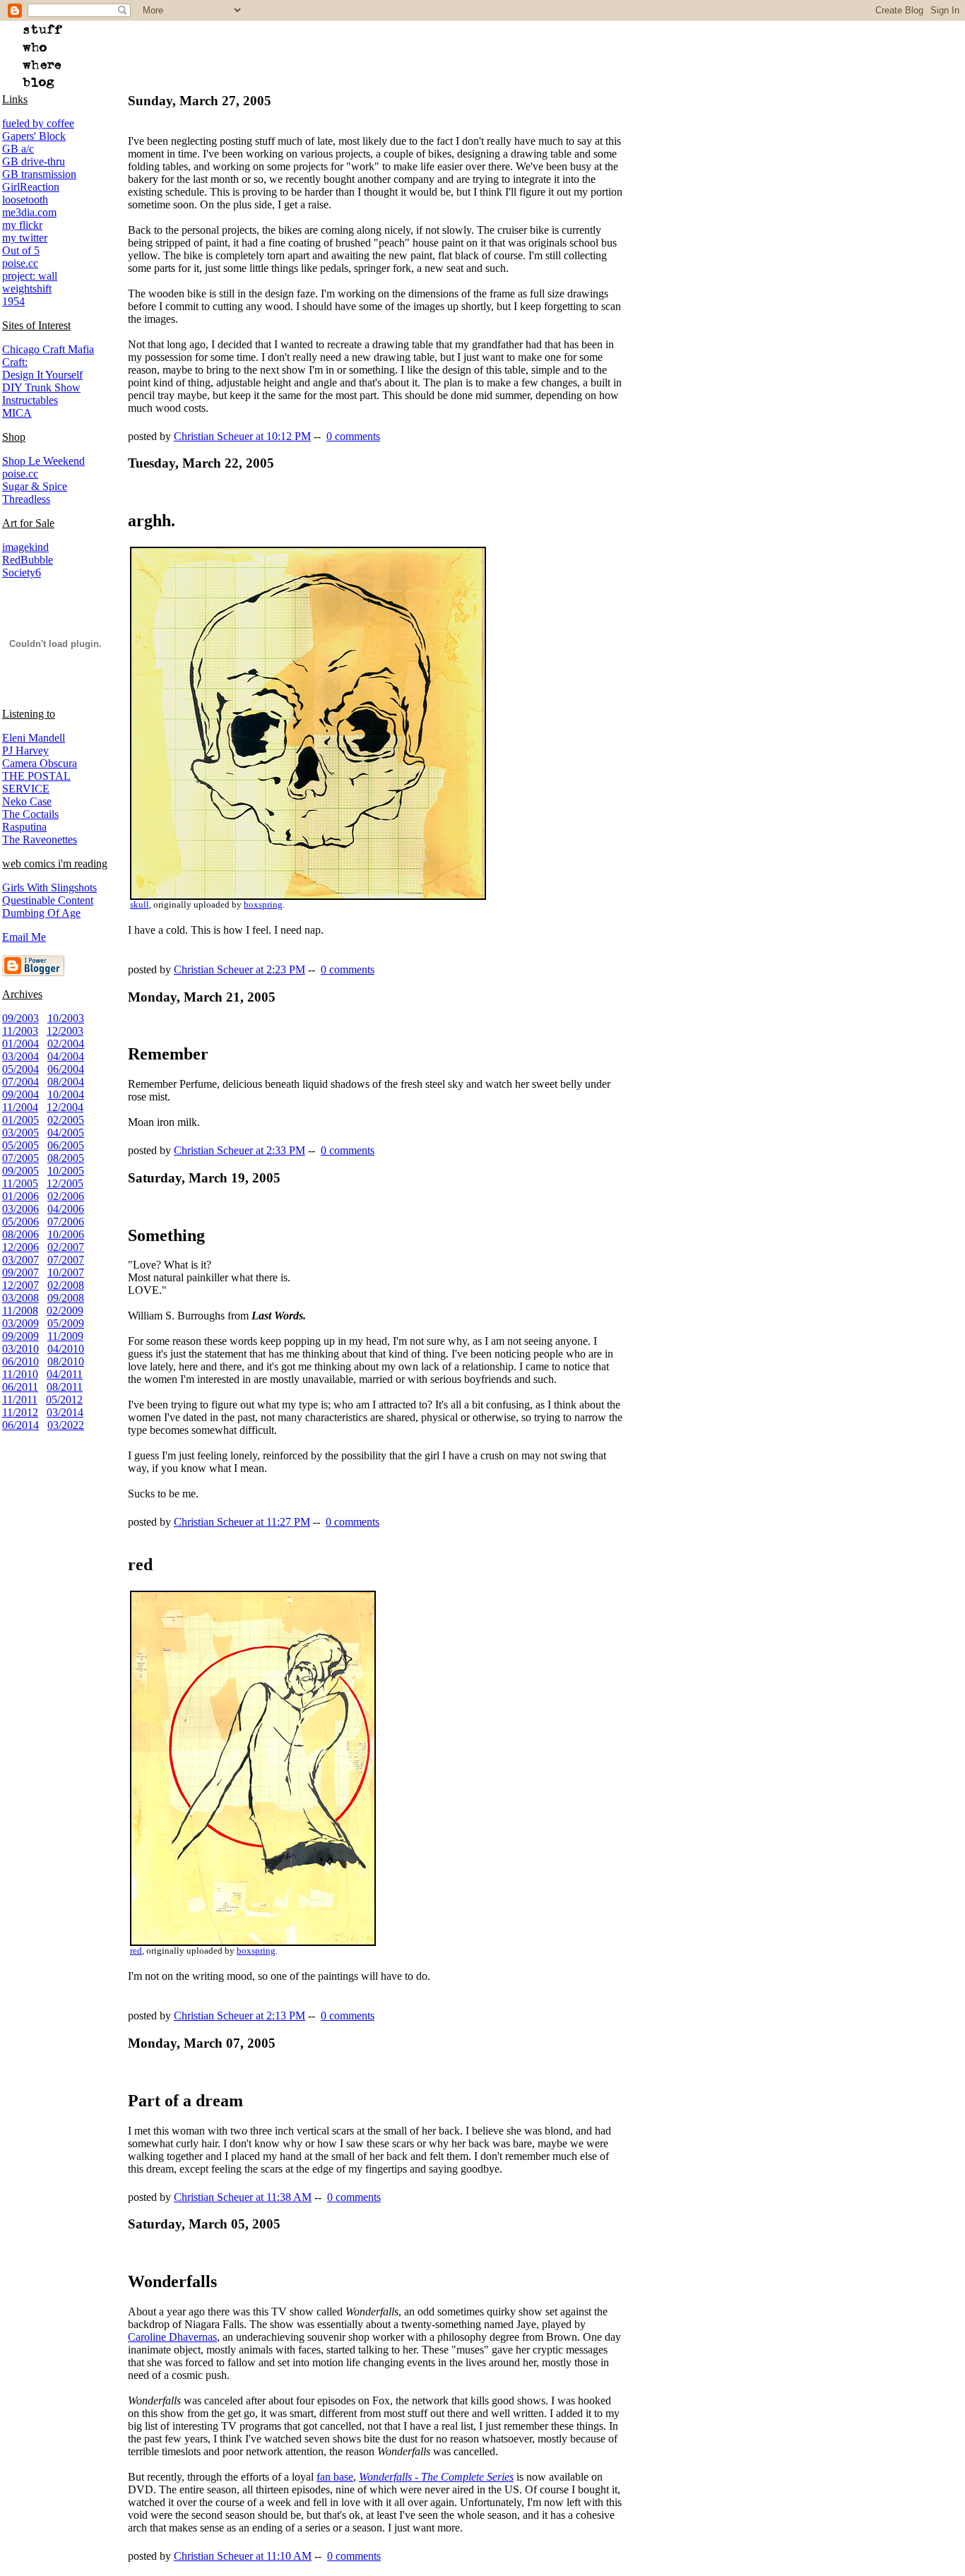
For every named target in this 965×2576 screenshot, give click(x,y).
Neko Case (27, 801)
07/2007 (66, 1260)
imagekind (25, 547)
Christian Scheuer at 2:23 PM (239, 969)
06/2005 (66, 1145)
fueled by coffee (38, 123)
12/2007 (20, 1285)
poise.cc (20, 263)
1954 (13, 301)
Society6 (22, 572)
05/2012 (64, 1400)
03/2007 (20, 1260)
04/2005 (66, 1133)
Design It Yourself (42, 375)
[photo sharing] (308, 896)
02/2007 (66, 1247)
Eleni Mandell (34, 738)
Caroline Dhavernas (172, 2337)
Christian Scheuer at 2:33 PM (239, 1150)
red (136, 1951)
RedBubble (28, 560)
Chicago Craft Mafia (48, 349)
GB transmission (39, 174)
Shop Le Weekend (43, 461)
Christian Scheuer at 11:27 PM (242, 1522)
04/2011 (65, 1374)
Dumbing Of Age (41, 913)
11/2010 (20, 1374)
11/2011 (20, 1400)
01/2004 (20, 1044)
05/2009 (66, 1323)
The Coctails (30, 814)
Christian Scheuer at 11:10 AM (243, 2556)
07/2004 (20, 1082)
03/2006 (20, 1209)
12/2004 (65, 1107)
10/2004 (66, 1094)
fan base (335, 2477)
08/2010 (66, 1361)
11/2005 (20, 1183)
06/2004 (66, 1069)
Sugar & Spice (35, 486)
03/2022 (66, 1425)
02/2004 (66, 1044)
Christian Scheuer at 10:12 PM (242, 436)
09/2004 (20, 1094)
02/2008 (66, 1285)
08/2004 (66, 1082)
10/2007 (66, 1272)
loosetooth (25, 200)
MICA (17, 413)
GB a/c (18, 149)
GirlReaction (31, 187)
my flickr (22, 225)
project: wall (30, 276)
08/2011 (65, 1387)
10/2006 (66, 1234)
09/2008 (66, 1298)
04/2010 (66, 1349)
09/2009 (20, 1336)
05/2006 (20, 1222)
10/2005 (66, 1171)
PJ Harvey (25, 750)
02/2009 (65, 1311)
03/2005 (20, 1133)
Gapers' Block (34, 136)
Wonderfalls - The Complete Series (436, 2477)
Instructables (30, 400)
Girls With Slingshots (49, 888)
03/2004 (20, 1056)
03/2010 (20, 1349)
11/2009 (65, 1336)
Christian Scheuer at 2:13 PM (239, 2016)
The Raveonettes (40, 839)
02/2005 (66, 1120)
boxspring (263, 905)
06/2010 (20, 1361)
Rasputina (24, 827)
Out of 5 (21, 250)
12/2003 (65, 1031)
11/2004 (20, 1107)
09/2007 (20, 1272)
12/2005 (65, 1183)
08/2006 (20, 1234)
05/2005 (20, 1145)
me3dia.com (29, 212)
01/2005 (20, 1120)
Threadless (26, 499)
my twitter (25, 238)
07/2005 (20, 1158)
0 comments (353, 436)
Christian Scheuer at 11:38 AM (243, 2197)
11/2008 (20, 1311)
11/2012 (20, 1412)
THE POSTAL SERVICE (36, 782)
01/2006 (20, 1196)
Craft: (15, 362)
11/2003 (20, 1031)
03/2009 (20, 1323)
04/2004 (66, 1056)
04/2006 (66, 1209)
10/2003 (66, 1018)
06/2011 (20, 1387)
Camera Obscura (40, 763)
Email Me (24, 937)
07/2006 (66, 1222)
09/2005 (20, 1171)
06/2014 (20, 1425)
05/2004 (20, 1069)
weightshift (27, 289)
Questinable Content (48, 900)
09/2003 (20, 1018)
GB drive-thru (34, 161)
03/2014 (65, 1412)
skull (140, 905)
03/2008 (20, 1298)
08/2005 (66, 1158)
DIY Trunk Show (41, 387)
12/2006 (20, 1247)
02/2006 (66, 1196)
